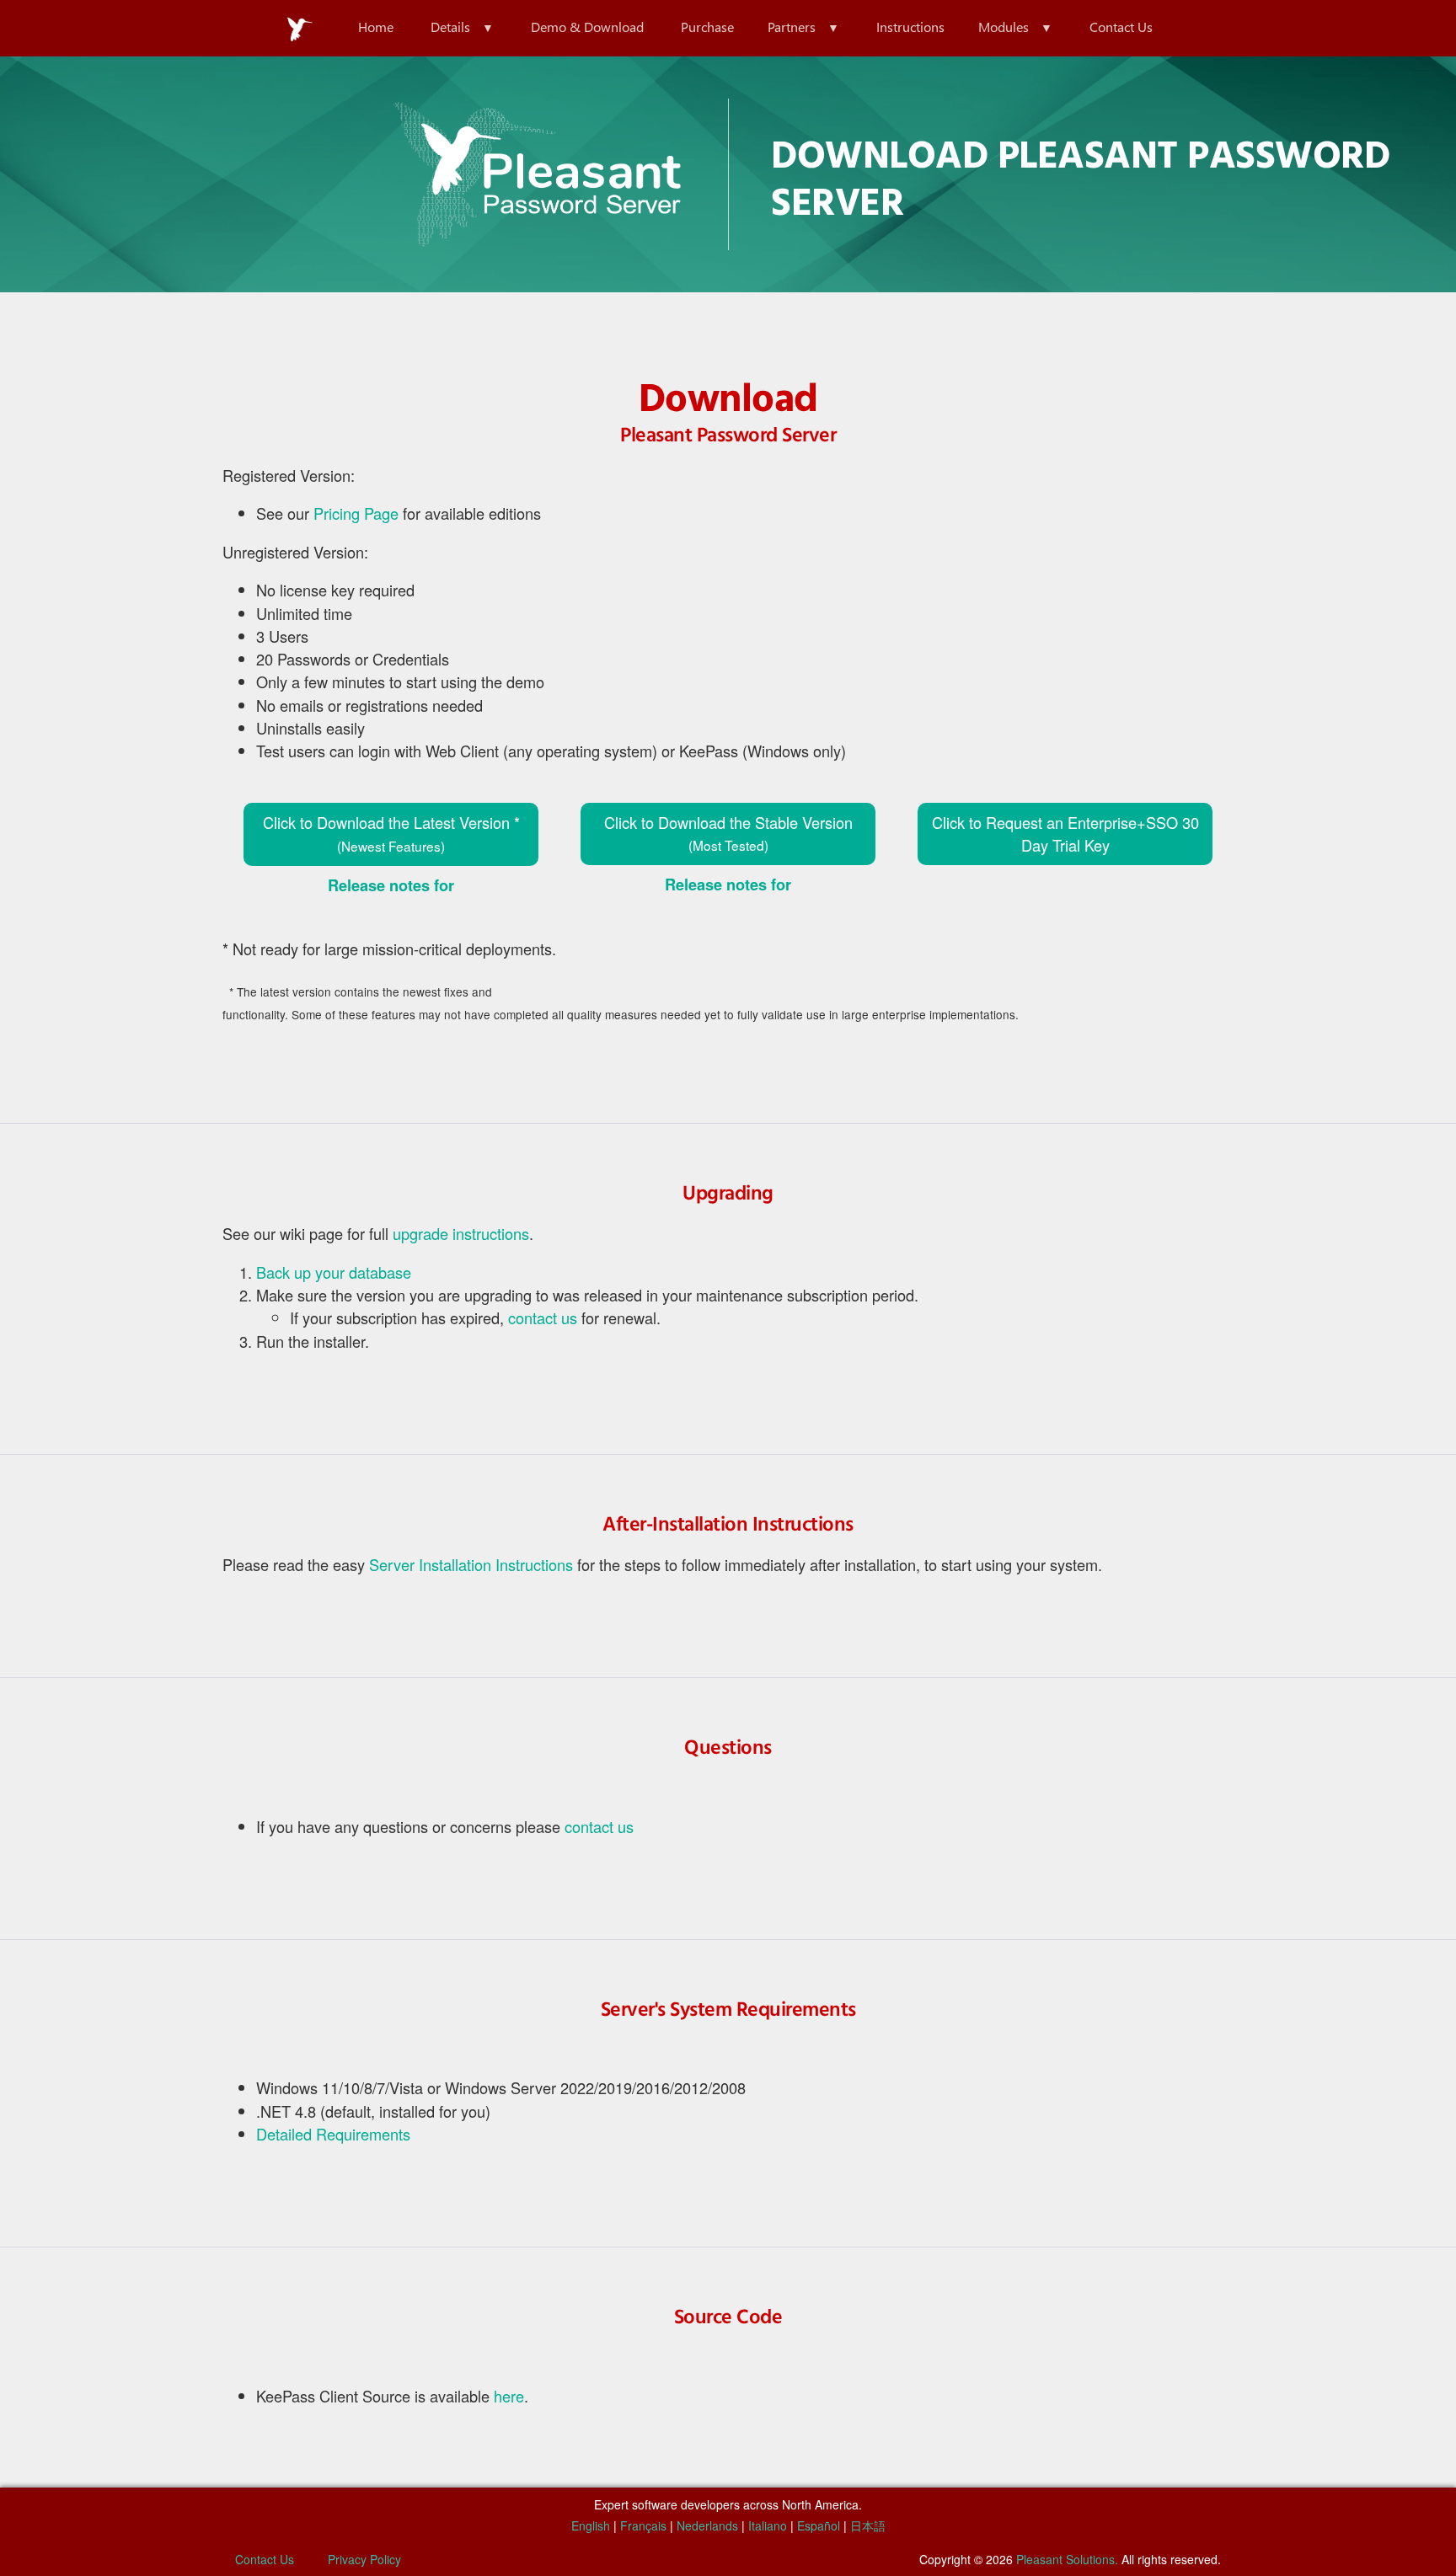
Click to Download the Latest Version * (391, 833)
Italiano (768, 2525)
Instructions (910, 27)
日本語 (868, 2525)
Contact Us (1121, 27)
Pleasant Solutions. (1067, 2559)
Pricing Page (356, 513)
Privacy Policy (364, 2559)
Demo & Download (587, 27)
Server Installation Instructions (471, 1564)
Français (643, 2525)
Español (819, 2525)
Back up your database (334, 1272)
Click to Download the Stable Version (728, 833)
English (591, 2525)
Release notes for (391, 885)
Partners (792, 27)
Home (376, 27)
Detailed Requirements (333, 2134)
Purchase (707, 27)
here (509, 2396)
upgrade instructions (461, 1233)
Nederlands (707, 2525)
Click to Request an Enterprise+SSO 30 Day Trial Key (1065, 834)
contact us (543, 1317)
